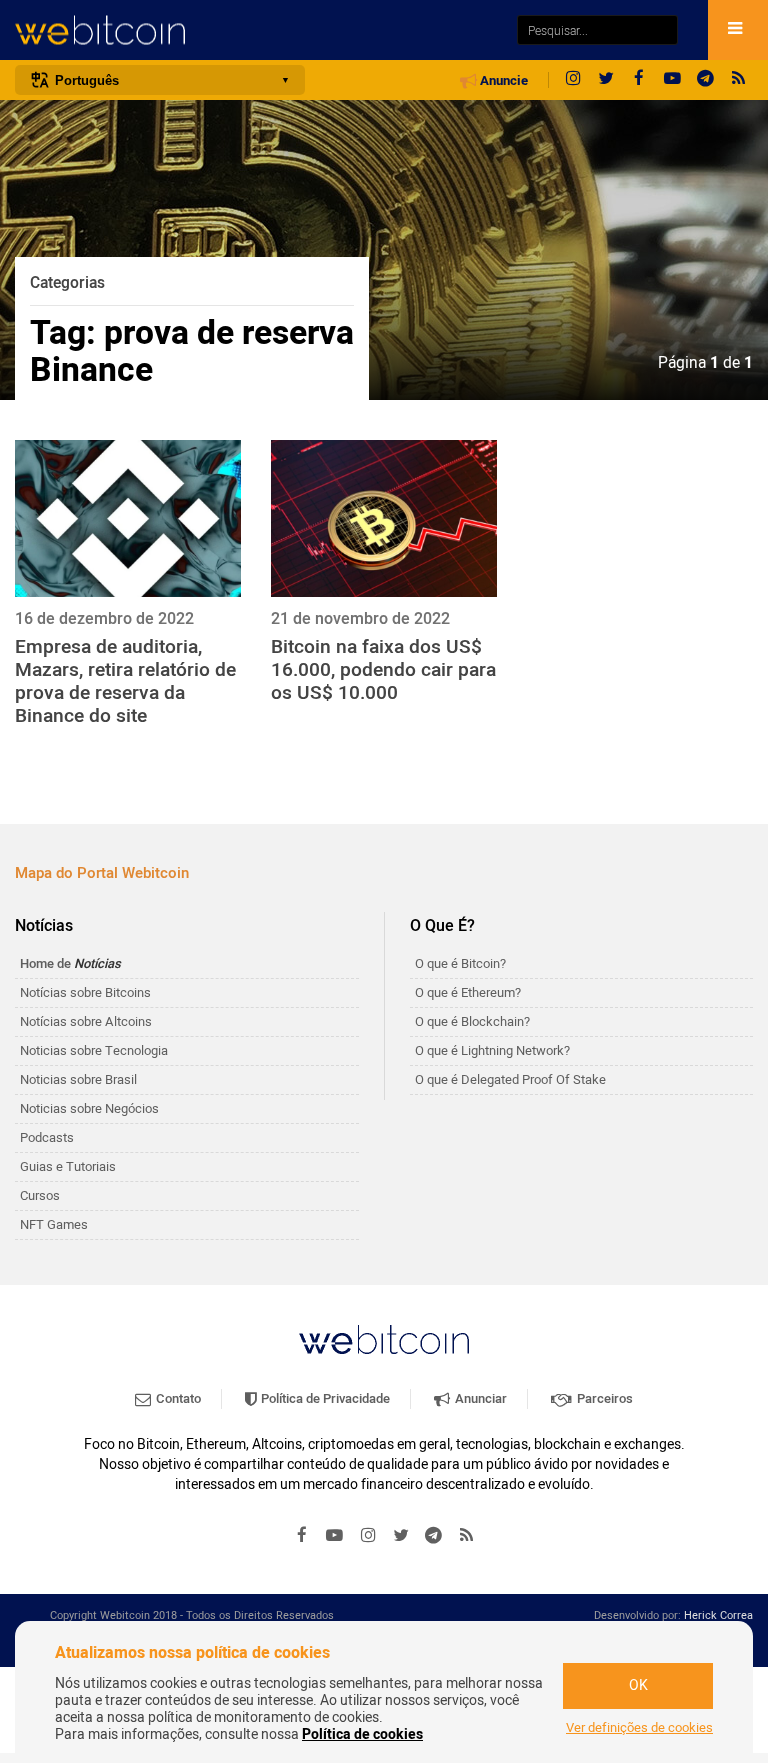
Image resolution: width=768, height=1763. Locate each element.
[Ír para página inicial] (256, 30)
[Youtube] (672, 80)
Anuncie (502, 81)
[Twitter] (606, 80)
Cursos (40, 1195)
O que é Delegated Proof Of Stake (510, 1079)
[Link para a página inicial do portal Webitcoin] (384, 1339)
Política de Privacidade (324, 1398)
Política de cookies (362, 1734)
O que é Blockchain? (472, 1021)
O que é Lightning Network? (492, 1050)
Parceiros (603, 1398)
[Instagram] (573, 80)
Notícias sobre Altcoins (86, 1021)
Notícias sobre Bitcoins (85, 992)
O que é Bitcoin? (460, 963)
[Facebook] (639, 80)
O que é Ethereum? (468, 992)
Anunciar (479, 1398)
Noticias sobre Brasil (78, 1079)
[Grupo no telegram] (705, 80)
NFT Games (54, 1224)
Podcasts (47, 1137)
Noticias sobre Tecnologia (94, 1050)
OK (638, 1685)
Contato (177, 1398)
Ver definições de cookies (639, 1728)
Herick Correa (718, 1615)
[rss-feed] (738, 80)
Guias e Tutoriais (68, 1166)
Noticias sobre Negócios (89, 1108)
